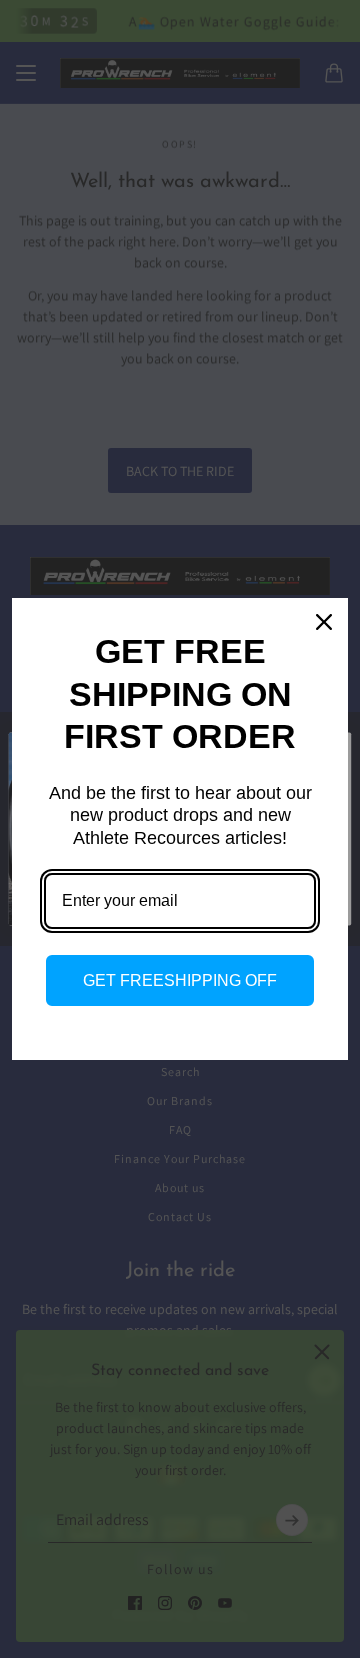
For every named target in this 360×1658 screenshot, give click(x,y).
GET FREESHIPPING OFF (180, 980)
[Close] (324, 622)
